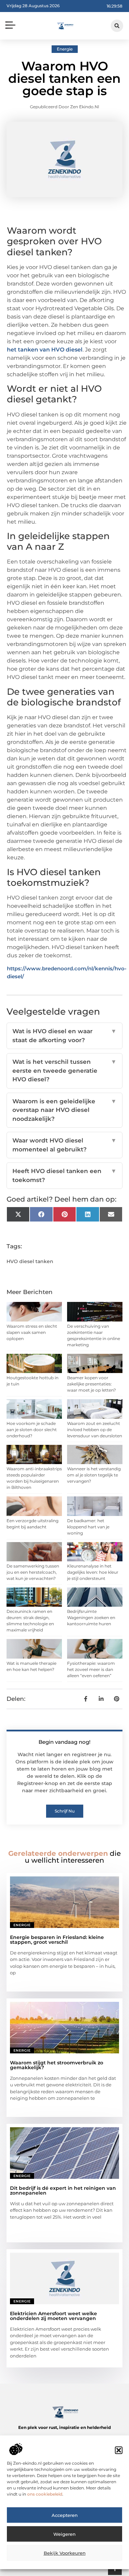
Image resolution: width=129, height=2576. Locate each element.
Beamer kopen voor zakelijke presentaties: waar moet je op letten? (92, 1384)
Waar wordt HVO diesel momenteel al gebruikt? (65, 1145)
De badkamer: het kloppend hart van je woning (88, 1527)
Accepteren (65, 2515)
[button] (119, 2450)
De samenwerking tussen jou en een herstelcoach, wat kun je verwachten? (33, 1572)
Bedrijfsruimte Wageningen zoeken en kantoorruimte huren (91, 1618)
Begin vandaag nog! (64, 1742)
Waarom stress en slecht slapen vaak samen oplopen (32, 1332)
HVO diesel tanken (30, 1261)
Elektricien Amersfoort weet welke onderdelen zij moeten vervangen (53, 2316)
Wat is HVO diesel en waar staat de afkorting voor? (65, 1036)
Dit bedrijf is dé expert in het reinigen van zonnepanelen (63, 2190)
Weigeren (64, 2534)
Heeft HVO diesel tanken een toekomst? (65, 1175)
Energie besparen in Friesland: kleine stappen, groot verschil (57, 1940)
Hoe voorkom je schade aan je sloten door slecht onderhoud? (32, 1430)
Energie (65, 49)
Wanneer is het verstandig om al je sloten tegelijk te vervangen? (94, 1475)
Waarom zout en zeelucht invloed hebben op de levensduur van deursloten (95, 1430)
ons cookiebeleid (45, 2494)
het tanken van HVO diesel (45, 350)
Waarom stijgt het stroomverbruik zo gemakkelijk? (57, 2065)
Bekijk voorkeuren (65, 2553)
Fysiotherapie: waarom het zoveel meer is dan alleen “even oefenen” (91, 1669)
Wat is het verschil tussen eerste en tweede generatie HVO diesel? (65, 1070)
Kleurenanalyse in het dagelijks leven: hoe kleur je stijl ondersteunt (93, 1572)
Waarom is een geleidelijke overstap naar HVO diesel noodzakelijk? (65, 1110)
